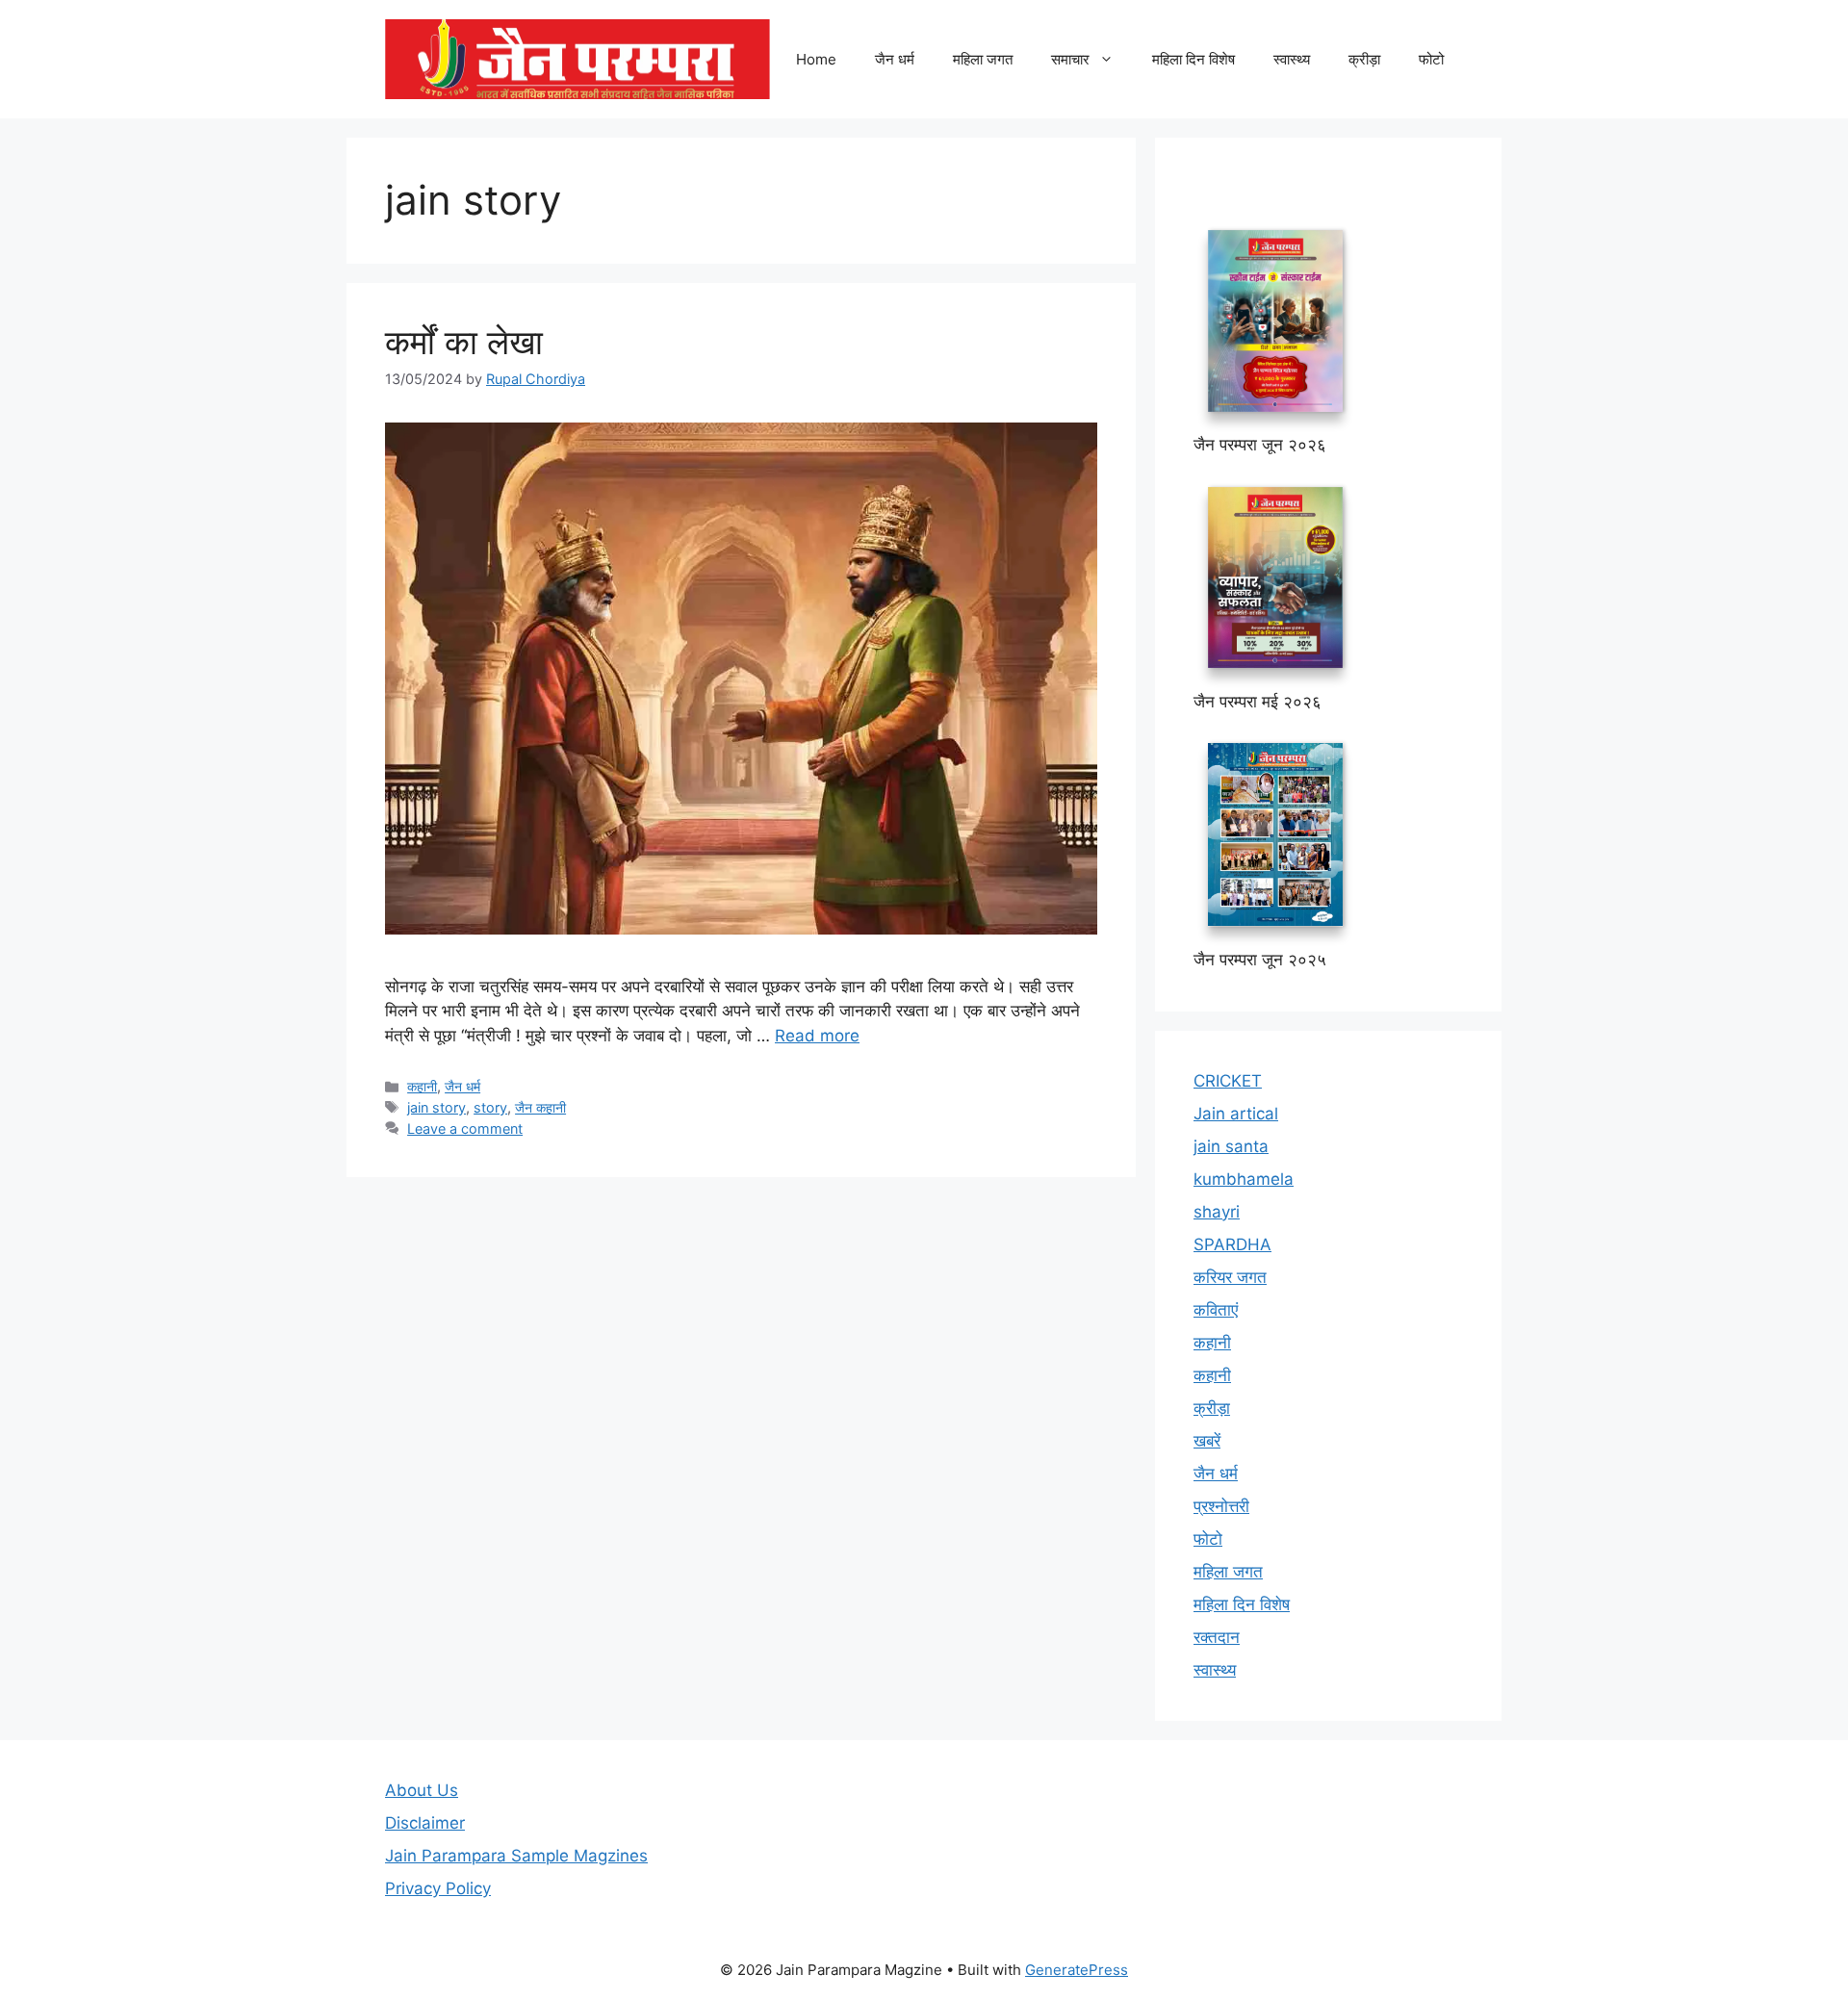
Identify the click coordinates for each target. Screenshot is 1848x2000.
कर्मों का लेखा (464, 342)
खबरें (1207, 1441)
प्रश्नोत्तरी (1221, 1506)
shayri (1217, 1212)
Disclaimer (425, 1823)
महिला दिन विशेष (1193, 59)
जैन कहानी (540, 1107)
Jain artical (1236, 1114)
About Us (422, 1790)
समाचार (1070, 59)
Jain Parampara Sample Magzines (516, 1856)
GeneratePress (1077, 1970)
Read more (817, 1036)
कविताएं (1216, 1310)
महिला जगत (983, 59)
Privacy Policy (438, 1888)
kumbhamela (1244, 1179)
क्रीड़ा (1364, 59)
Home (816, 59)
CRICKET (1228, 1081)
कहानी (422, 1086)
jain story (436, 1107)
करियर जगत (1230, 1277)
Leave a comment (465, 1128)
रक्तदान (1217, 1637)
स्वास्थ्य (1292, 59)
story (490, 1107)
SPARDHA (1232, 1244)
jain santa (1231, 1146)
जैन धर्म (895, 59)
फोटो (1431, 59)
